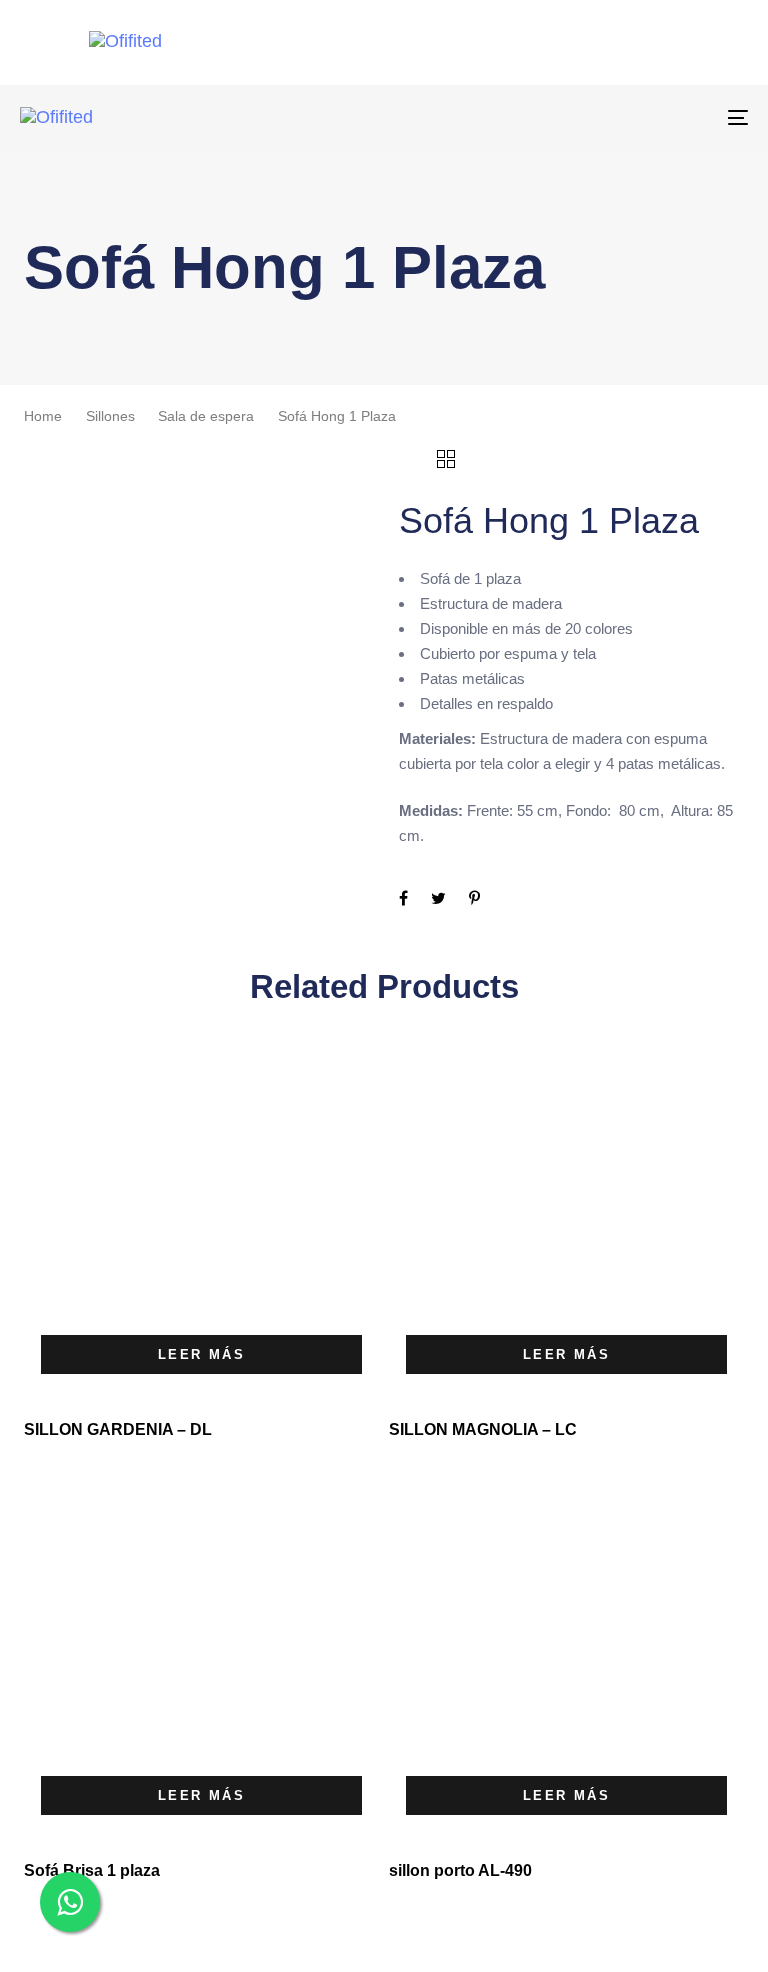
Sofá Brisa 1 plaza (92, 1870)
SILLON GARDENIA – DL (118, 1429)
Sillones (110, 416)
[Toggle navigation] (626, 117)
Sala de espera (206, 416)
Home (43, 416)
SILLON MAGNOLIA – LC (483, 1429)
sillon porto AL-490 (460, 1870)
